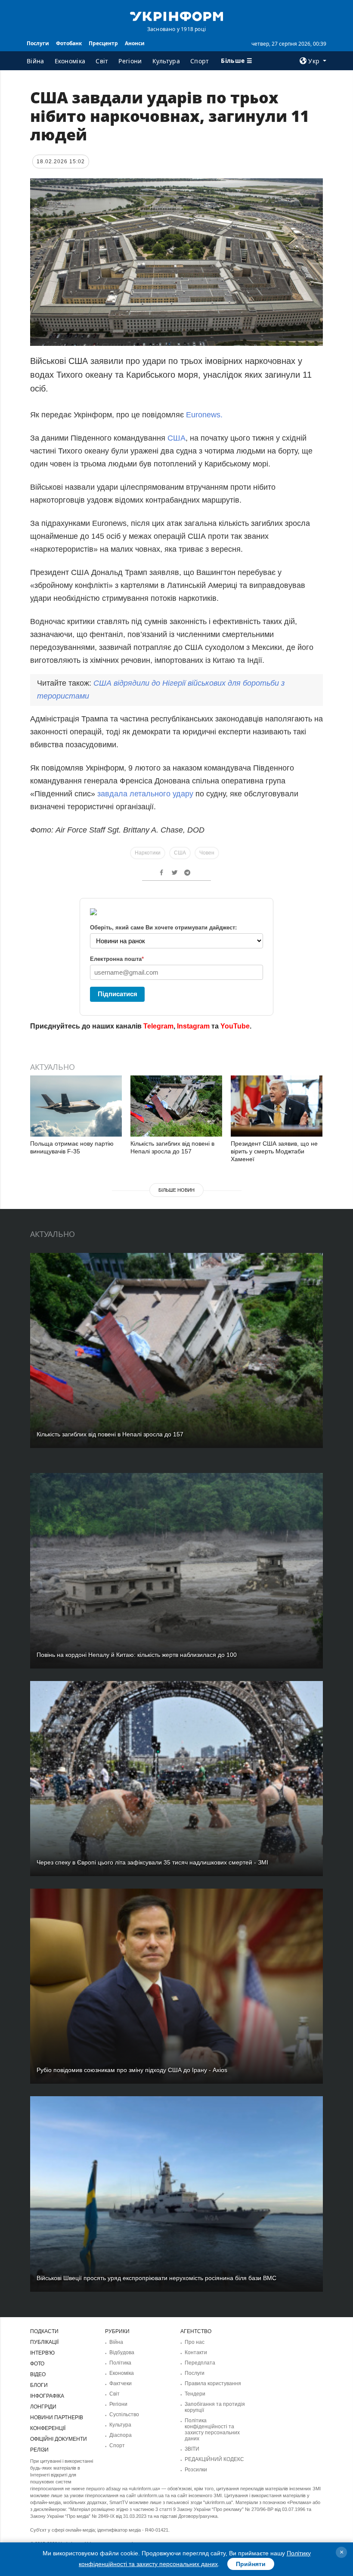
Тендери (195, 2394)
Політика (120, 2363)
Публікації (44, 2342)
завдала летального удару (145, 794)
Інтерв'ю (42, 2353)
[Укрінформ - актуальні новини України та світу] (176, 16)
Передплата (200, 2363)
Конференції (48, 2428)
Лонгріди (43, 2407)
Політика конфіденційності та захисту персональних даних (212, 2430)
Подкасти (44, 2331)
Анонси (135, 43)
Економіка (70, 61)
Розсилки (196, 2470)
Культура (166, 61)
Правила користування (213, 2383)
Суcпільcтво (124, 2414)
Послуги (38, 43)
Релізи (39, 2450)
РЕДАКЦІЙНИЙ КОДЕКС (214, 2459)
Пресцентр (103, 43)
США (176, 438)
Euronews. (204, 415)
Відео (38, 2374)
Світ (102, 61)
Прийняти (251, 2564)
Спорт (200, 61)
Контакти (196, 2352)
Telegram (158, 1026)
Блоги (39, 2385)
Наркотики (148, 853)
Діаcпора (121, 2435)
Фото (37, 2364)
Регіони (130, 61)
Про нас (195, 2342)
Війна (36, 61)
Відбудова (122, 2352)
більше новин (176, 1190)
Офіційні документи (59, 2439)
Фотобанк (69, 43)
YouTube (235, 1026)
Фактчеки (121, 2383)
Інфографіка (47, 2396)
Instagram (193, 1026)
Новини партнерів (57, 2418)
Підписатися (118, 994)
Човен (207, 853)
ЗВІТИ (192, 2449)
